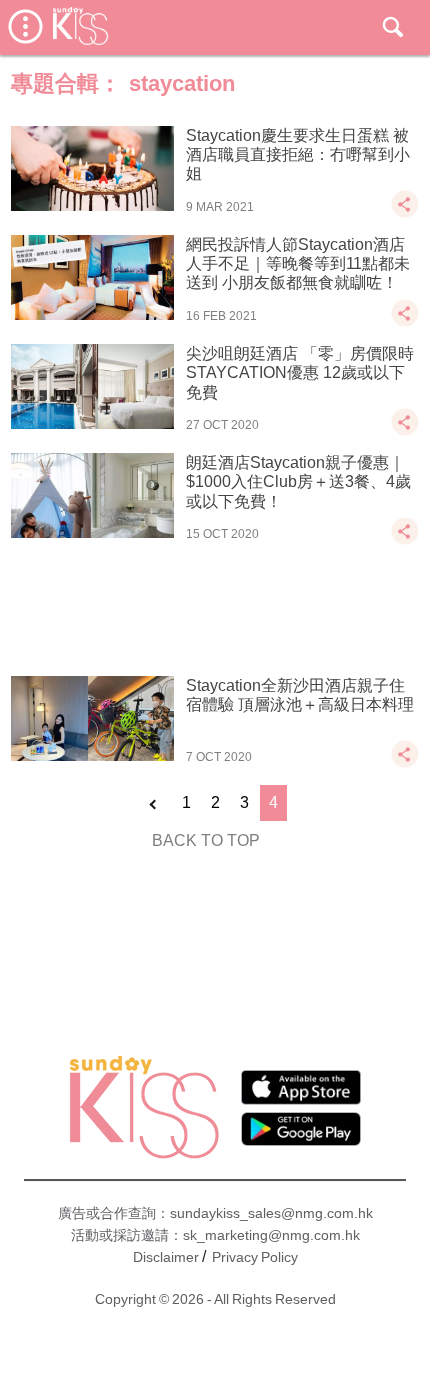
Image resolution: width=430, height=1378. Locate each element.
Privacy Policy (255, 1257)
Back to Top (206, 840)
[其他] (405, 213)
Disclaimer (166, 1257)
